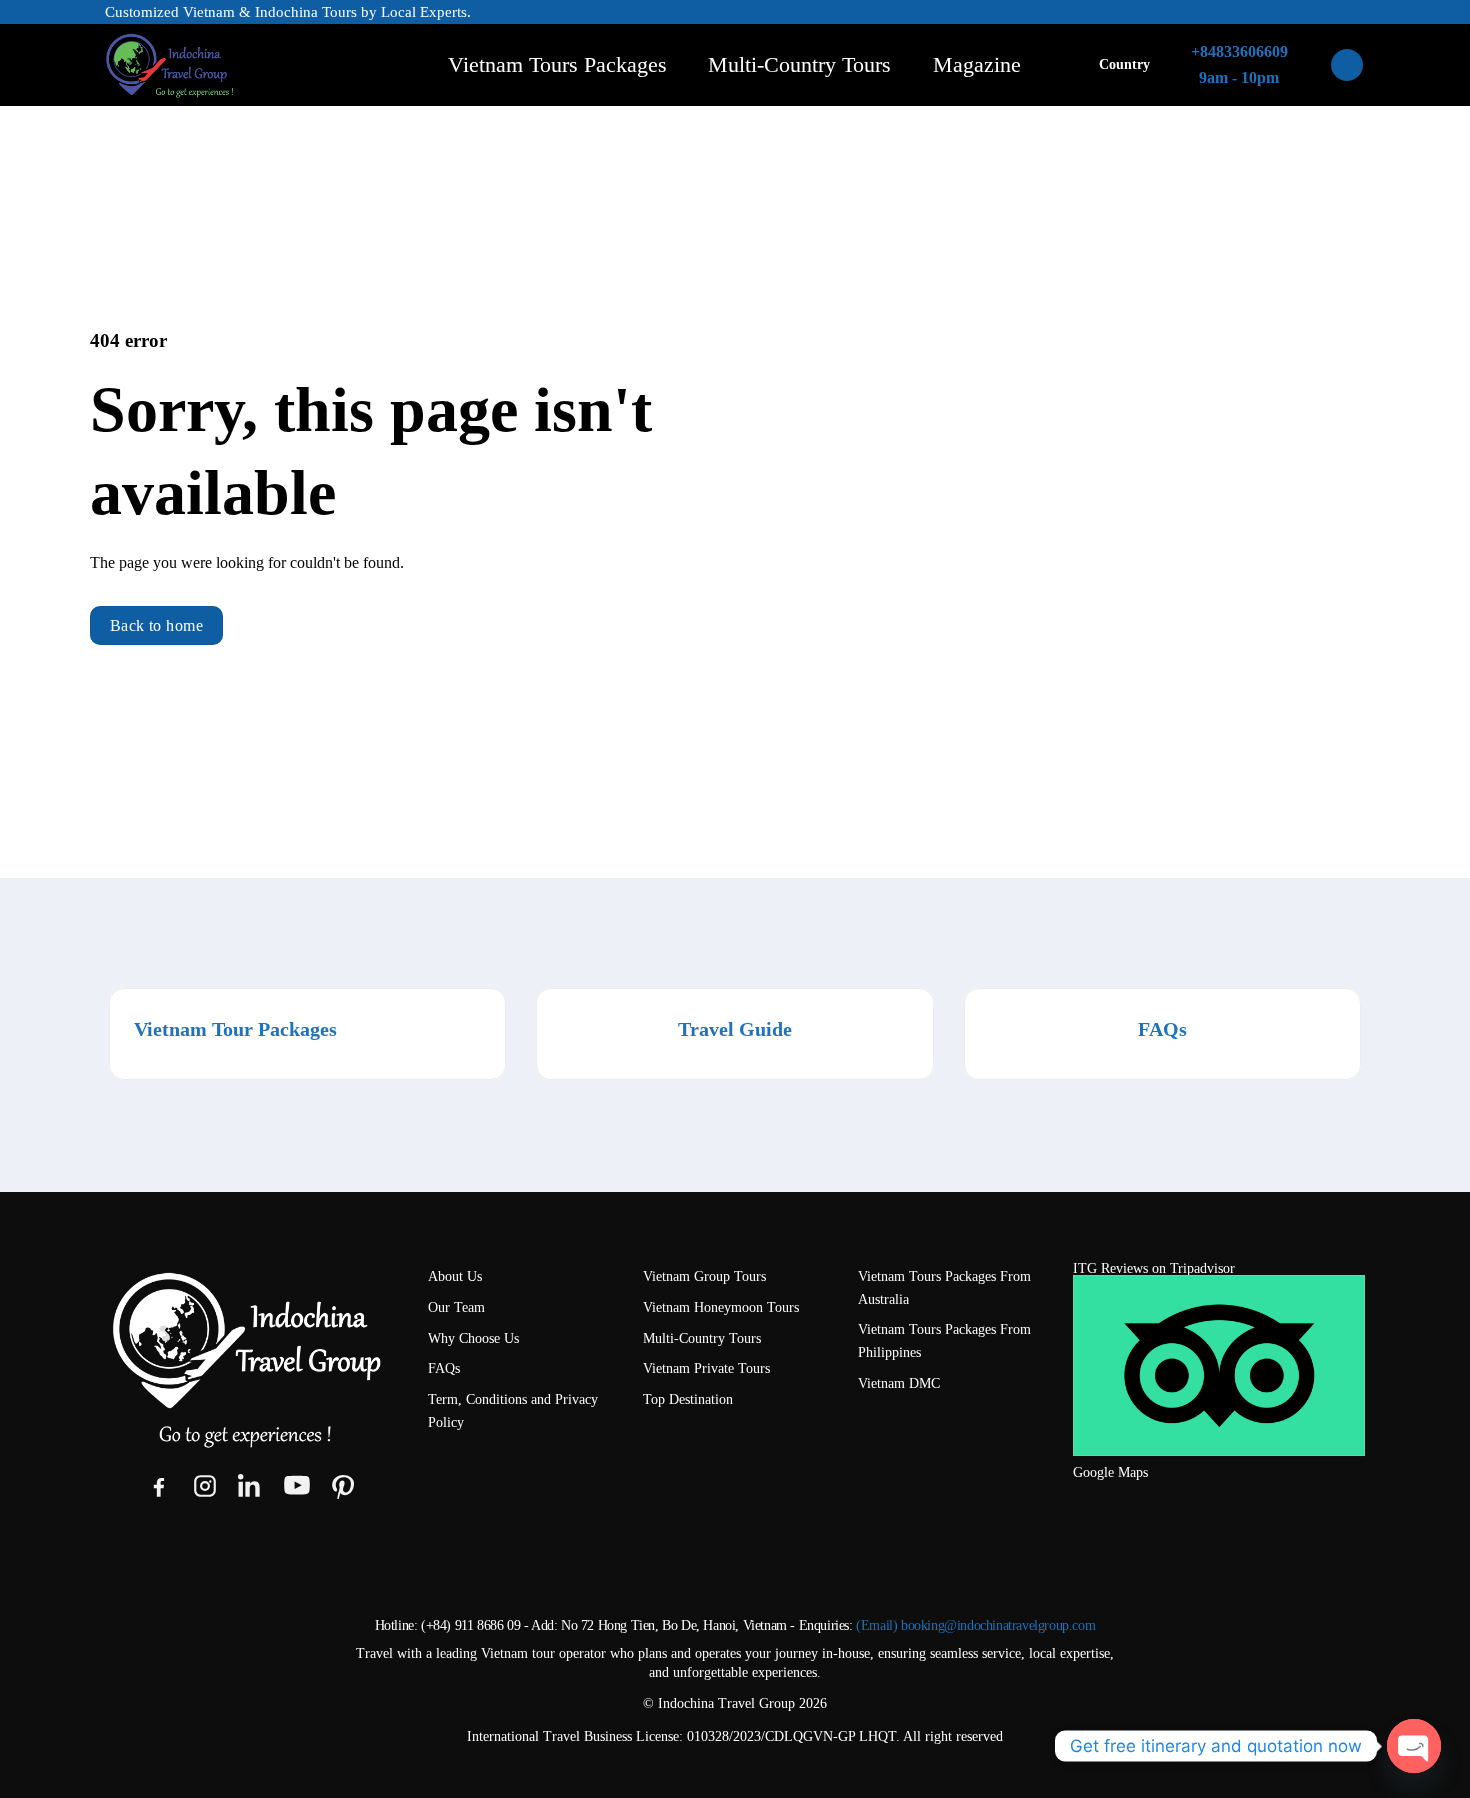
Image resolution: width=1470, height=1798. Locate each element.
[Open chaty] (1414, 1746)
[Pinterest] (343, 1486)
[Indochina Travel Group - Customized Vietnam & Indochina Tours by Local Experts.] (230, 65)
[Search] (1347, 65)
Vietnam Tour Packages (235, 1029)
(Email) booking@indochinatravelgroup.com (975, 1625)
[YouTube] (297, 1486)
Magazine (977, 64)
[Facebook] (159, 1486)
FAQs (1162, 1029)
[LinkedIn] (251, 1486)
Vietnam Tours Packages (557, 64)
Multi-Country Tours (799, 64)
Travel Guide (735, 1029)
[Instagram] (205, 1486)
